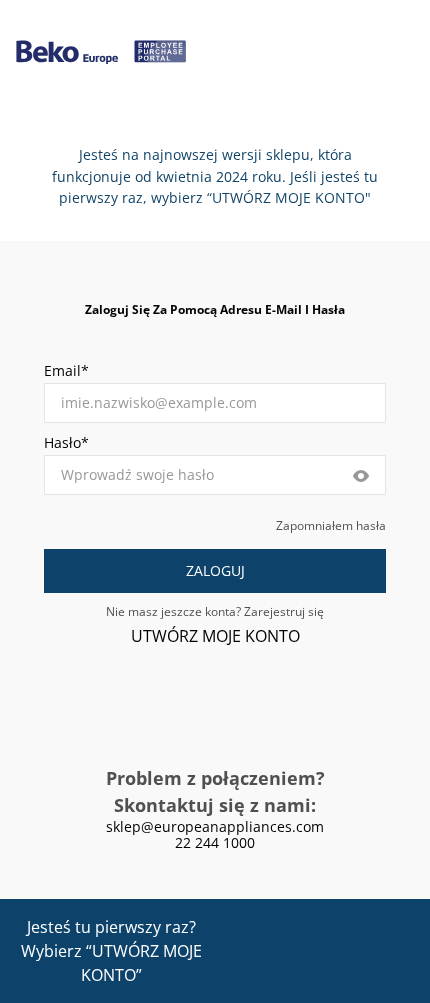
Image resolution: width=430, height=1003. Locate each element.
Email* (66, 370)
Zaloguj (215, 570)
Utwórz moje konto (215, 636)
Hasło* (66, 442)
